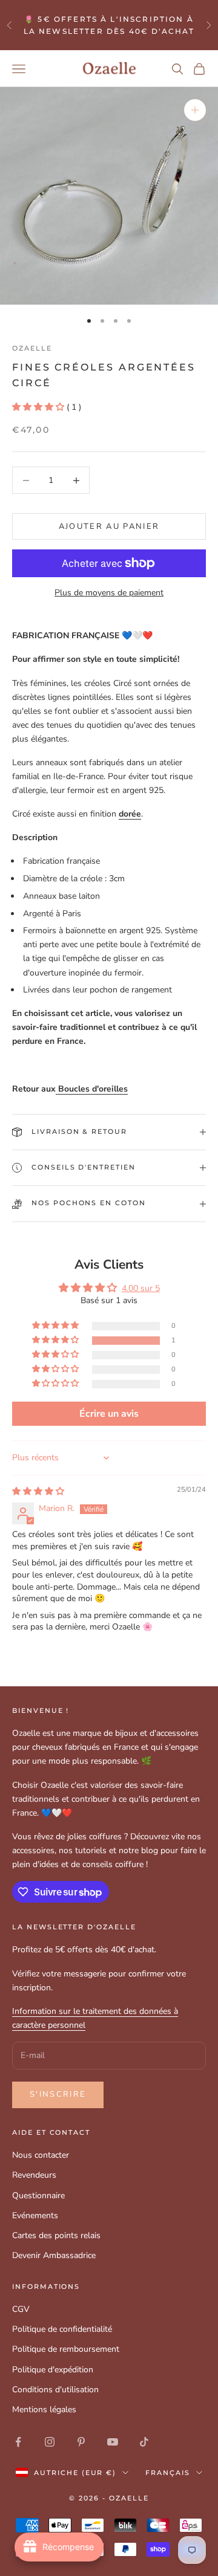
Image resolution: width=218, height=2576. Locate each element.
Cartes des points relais (56, 2235)
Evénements (35, 2215)
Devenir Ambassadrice (54, 2255)
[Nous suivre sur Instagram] (50, 2442)
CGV (21, 2309)
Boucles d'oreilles (92, 1089)
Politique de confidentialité (62, 2329)
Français (168, 2473)
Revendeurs (34, 2175)
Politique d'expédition (53, 2370)
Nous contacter (41, 2155)
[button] (39, 407)
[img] (38, 1491)
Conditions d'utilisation (55, 2390)
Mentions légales (44, 2409)
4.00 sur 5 (141, 1288)
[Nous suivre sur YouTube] (113, 2442)
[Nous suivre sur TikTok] (144, 2442)
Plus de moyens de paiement (109, 593)
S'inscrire (58, 2094)
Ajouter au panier (109, 526)
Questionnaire (38, 2196)
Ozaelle (32, 348)
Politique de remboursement (66, 2349)
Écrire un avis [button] (109, 1414)
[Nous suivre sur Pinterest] (81, 2442)
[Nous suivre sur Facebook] (18, 2442)
